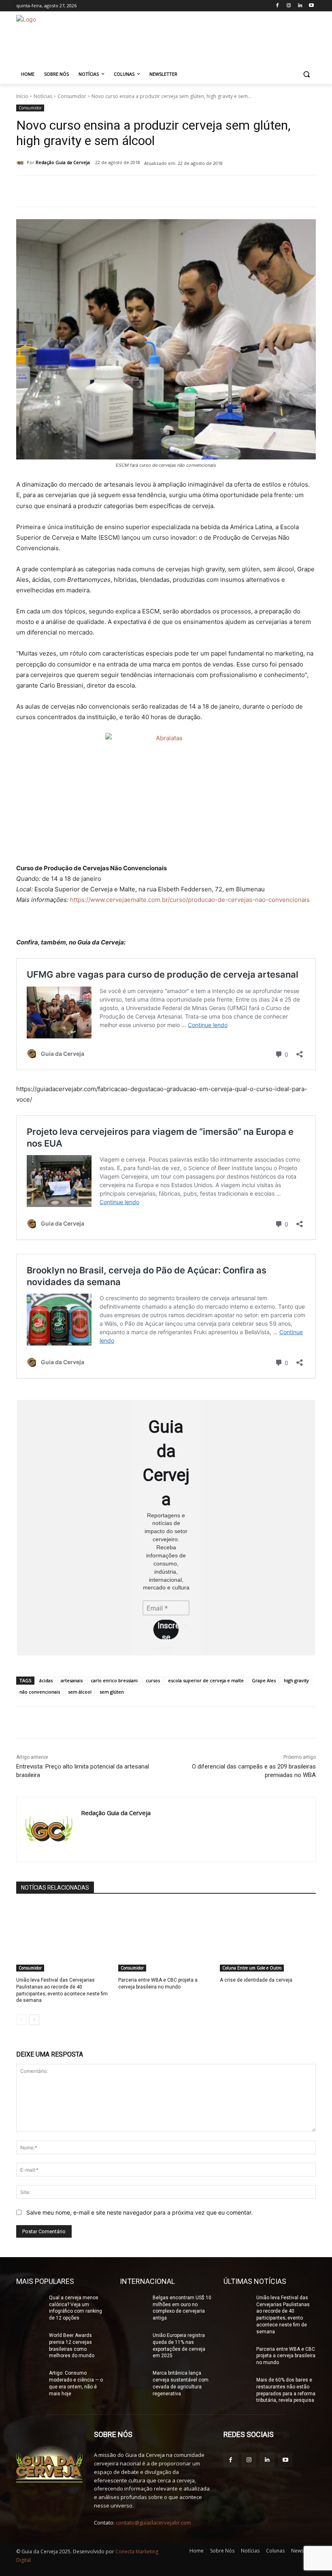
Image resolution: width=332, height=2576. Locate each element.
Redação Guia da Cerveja (63, 162)
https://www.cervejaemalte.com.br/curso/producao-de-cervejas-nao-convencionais (190, 900)
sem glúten (112, 1692)
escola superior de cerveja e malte (206, 1680)
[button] (306, 74)
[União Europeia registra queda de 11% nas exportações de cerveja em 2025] (134, 2342)
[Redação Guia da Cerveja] (21, 162)
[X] (110, 192)
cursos (153, 1680)
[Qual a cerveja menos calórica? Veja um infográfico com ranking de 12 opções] (30, 2304)
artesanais (72, 1680)
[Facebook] (278, 6)
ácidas (46, 1680)
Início (22, 96)
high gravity (296, 1680)
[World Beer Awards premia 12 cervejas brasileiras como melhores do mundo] (30, 2342)
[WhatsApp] (129, 192)
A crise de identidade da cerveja (256, 1980)
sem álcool (80, 1692)
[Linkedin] (300, 6)
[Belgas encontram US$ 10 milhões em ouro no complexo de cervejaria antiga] (134, 2304)
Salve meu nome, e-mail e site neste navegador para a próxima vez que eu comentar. (139, 2212)
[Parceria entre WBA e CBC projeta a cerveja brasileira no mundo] (166, 1938)
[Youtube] (311, 6)
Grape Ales (264, 1680)
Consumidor (72, 96)
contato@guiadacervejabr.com (153, 2523)
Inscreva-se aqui (168, 1630)
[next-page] (34, 2020)
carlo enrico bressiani (114, 1680)
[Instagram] (289, 6)
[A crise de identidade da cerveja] (268, 1938)
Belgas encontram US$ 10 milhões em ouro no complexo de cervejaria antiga (182, 2308)
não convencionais (40, 1692)
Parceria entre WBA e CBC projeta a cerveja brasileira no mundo (158, 1983)
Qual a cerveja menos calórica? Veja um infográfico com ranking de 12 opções (76, 2308)
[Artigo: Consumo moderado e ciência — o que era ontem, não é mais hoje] (30, 2379)
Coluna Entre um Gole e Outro (252, 1968)
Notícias (43, 96)
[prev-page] (21, 2020)
